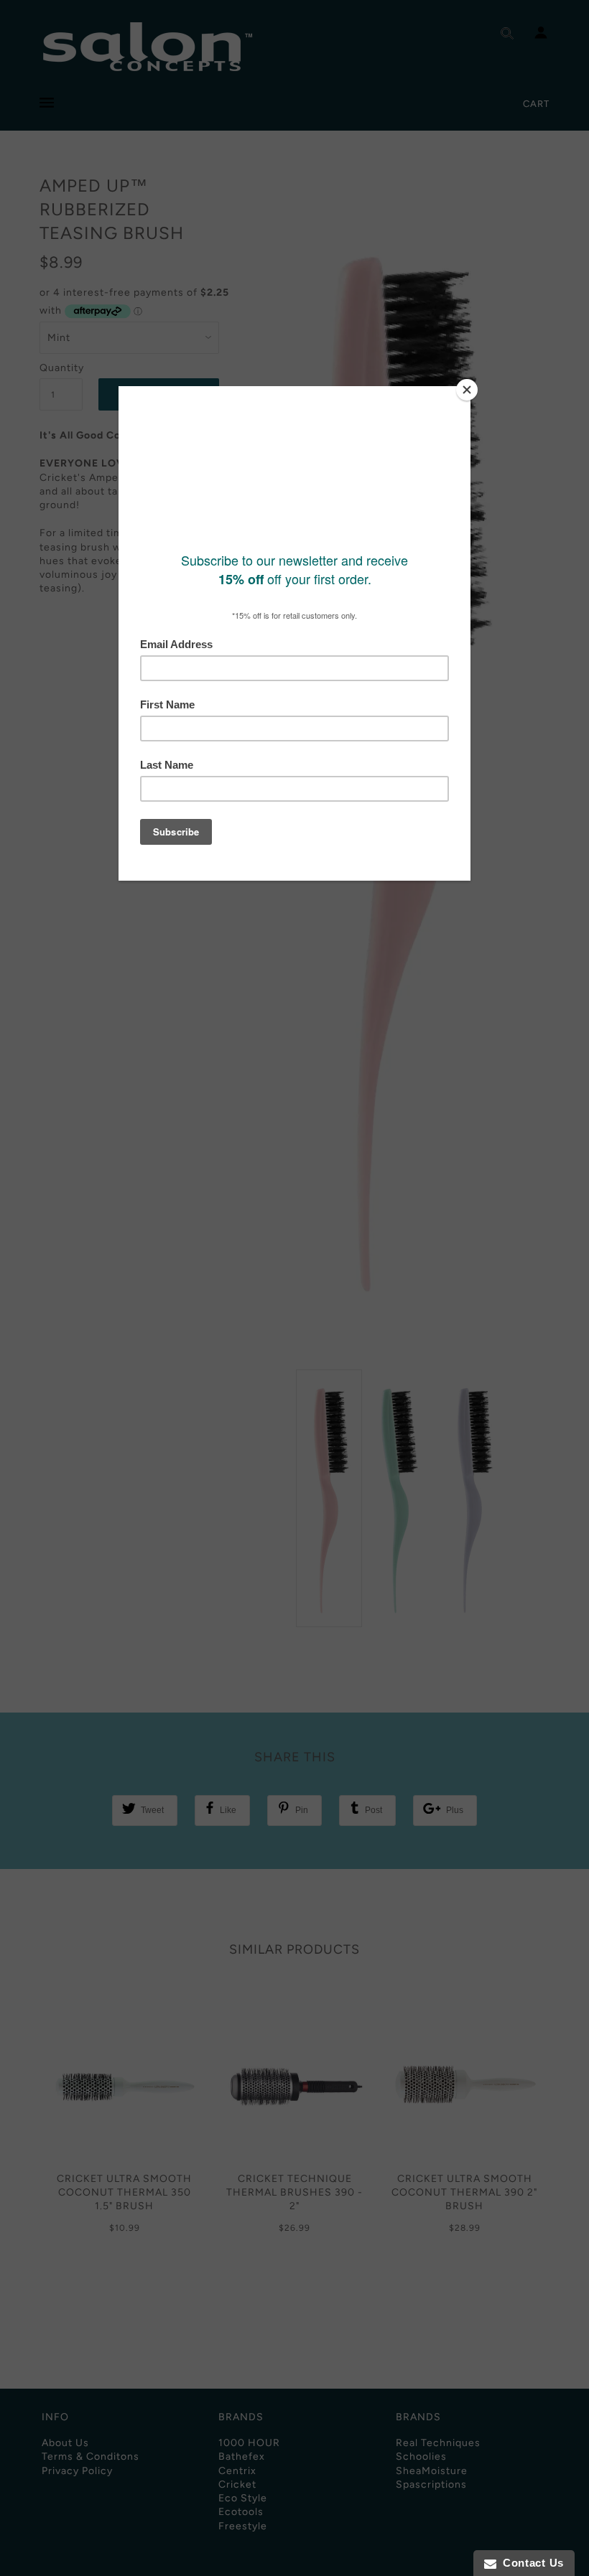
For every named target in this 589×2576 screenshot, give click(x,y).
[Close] (467, 390)
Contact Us (530, 2563)
